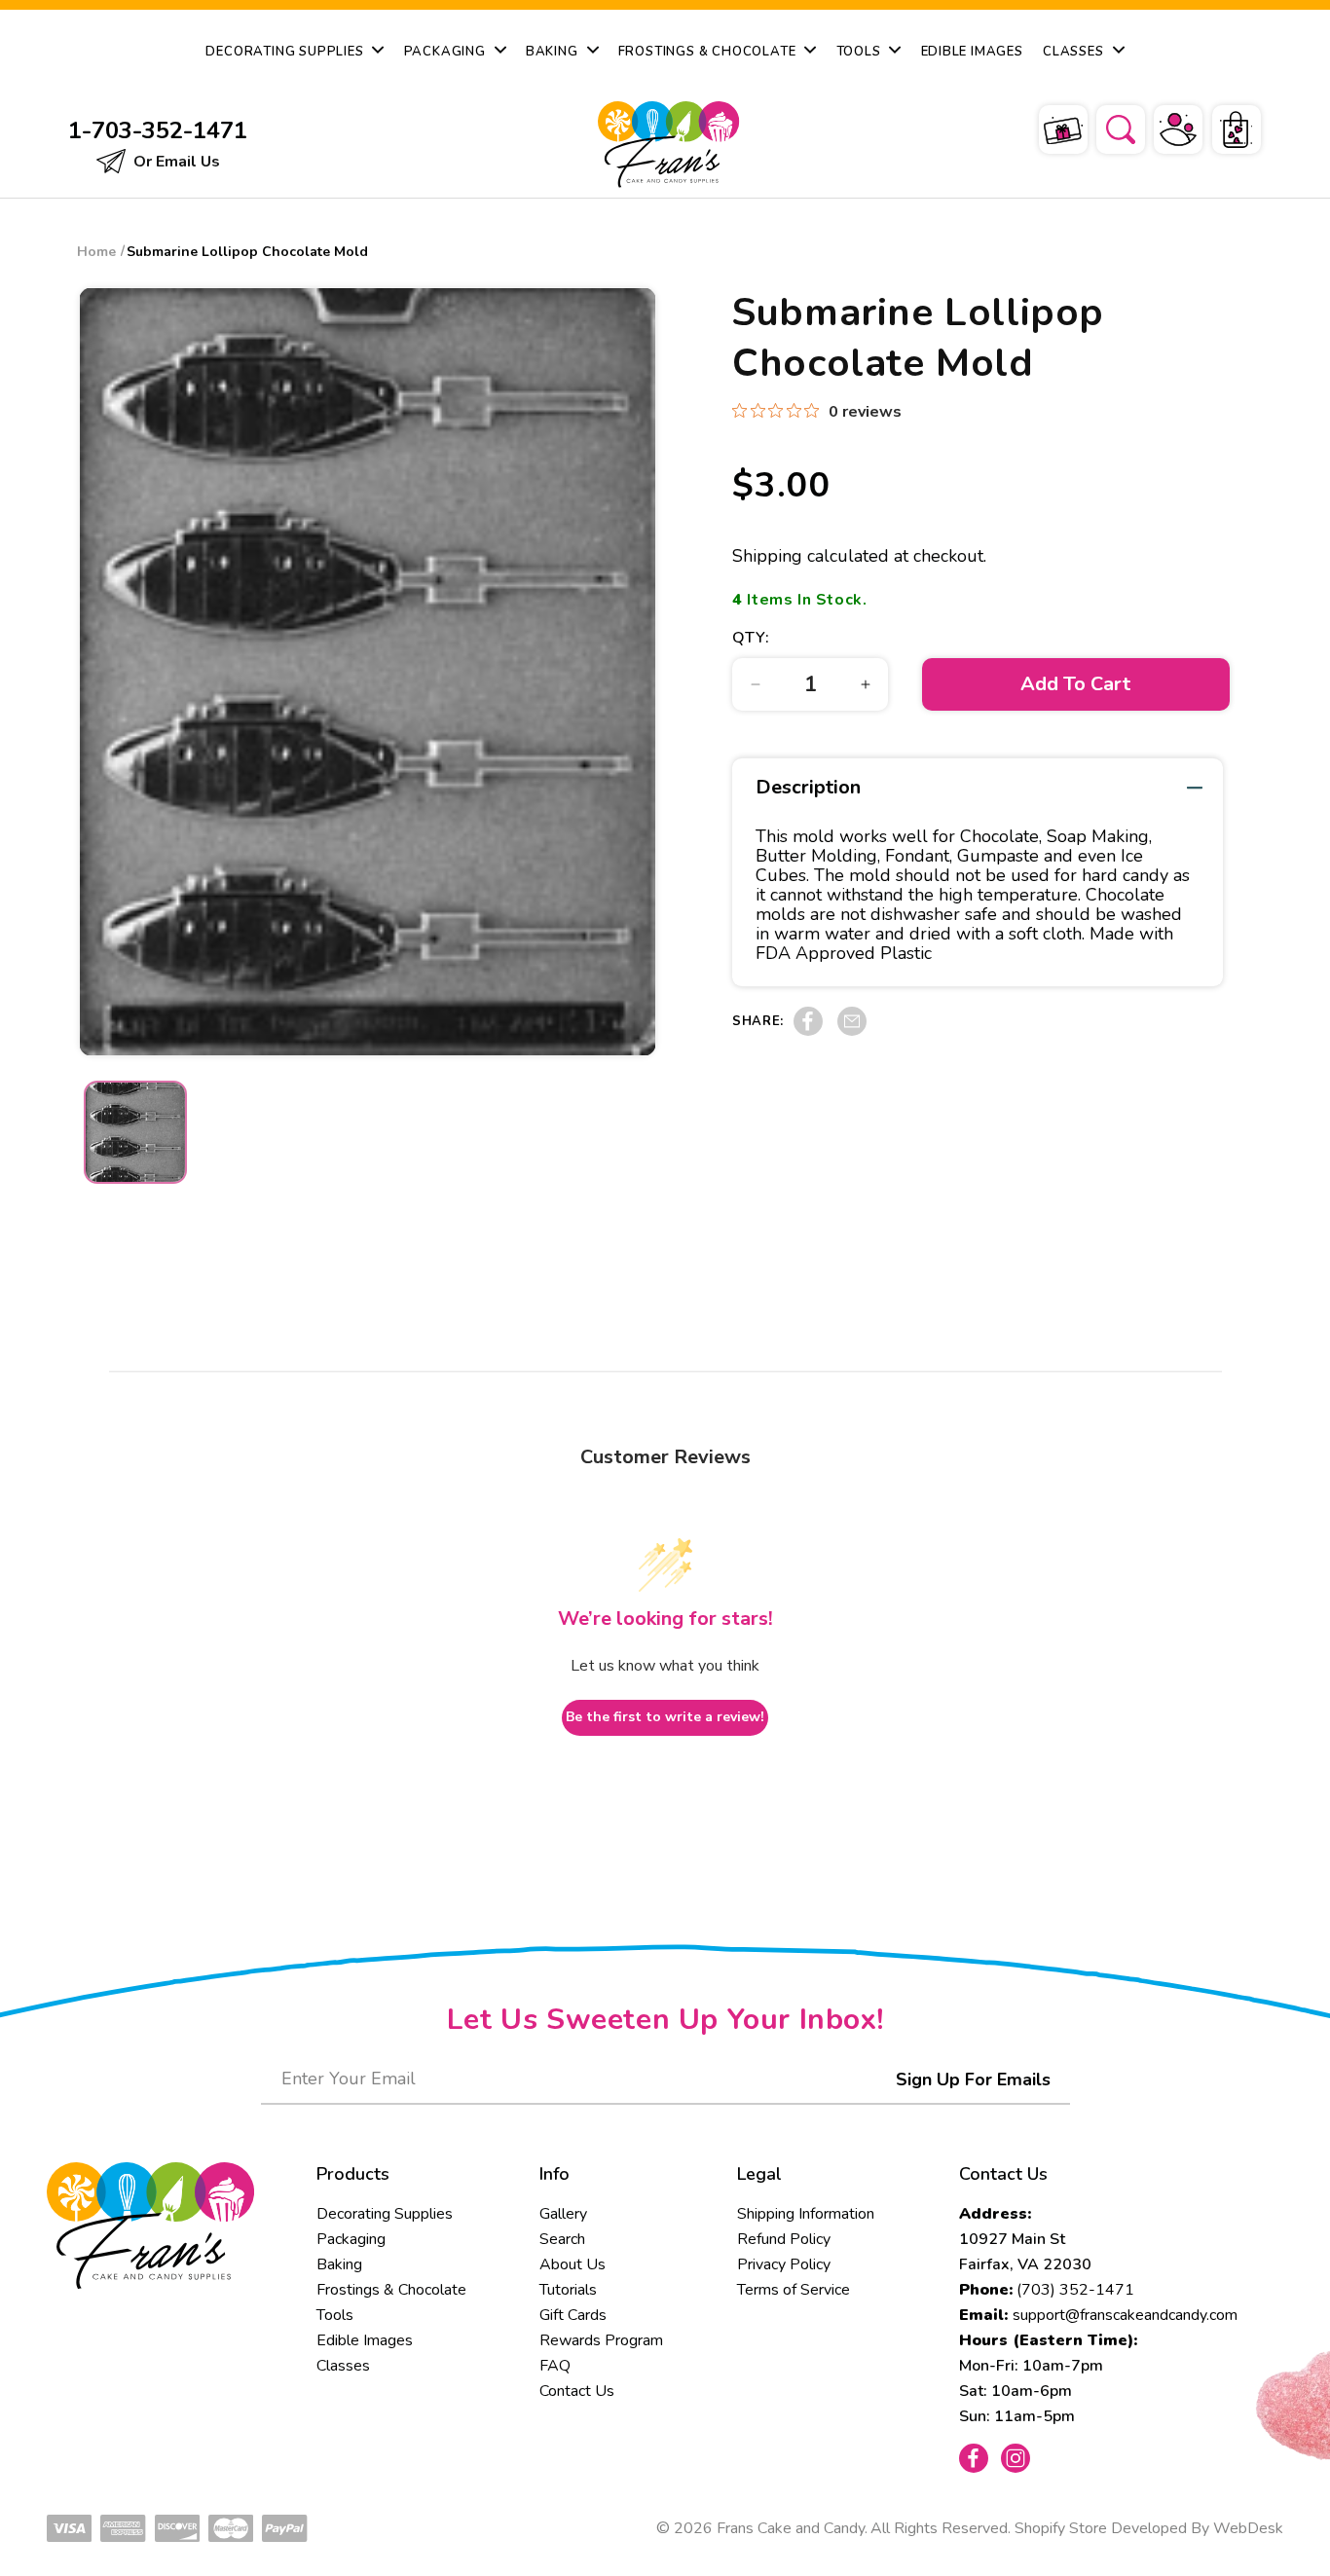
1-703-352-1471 (158, 130)
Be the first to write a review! (665, 1717)
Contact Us (577, 2391)
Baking (339, 2264)
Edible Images (365, 2340)
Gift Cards (573, 2315)
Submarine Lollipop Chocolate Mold (247, 252)
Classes (343, 2366)
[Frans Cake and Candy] (664, 145)
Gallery (563, 2214)
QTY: (751, 638)
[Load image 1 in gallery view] (135, 1132)
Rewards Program (601, 2340)
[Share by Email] (852, 1031)
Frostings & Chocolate (391, 2290)
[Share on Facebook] (808, 1031)
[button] (1108, 127)
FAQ (555, 2366)
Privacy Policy (784, 2264)
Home (96, 252)
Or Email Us (175, 162)
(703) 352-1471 (1075, 2290)
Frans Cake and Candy (791, 2528)
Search (562, 2239)
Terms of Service (794, 2290)
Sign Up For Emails (973, 2079)
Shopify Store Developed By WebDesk (1149, 2528)
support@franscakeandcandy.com (1125, 2315)
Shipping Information (806, 2214)
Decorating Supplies (385, 2214)
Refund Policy (784, 2239)
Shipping (767, 556)
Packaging (351, 2239)
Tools (335, 2315)
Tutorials (568, 2290)
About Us (573, 2264)
